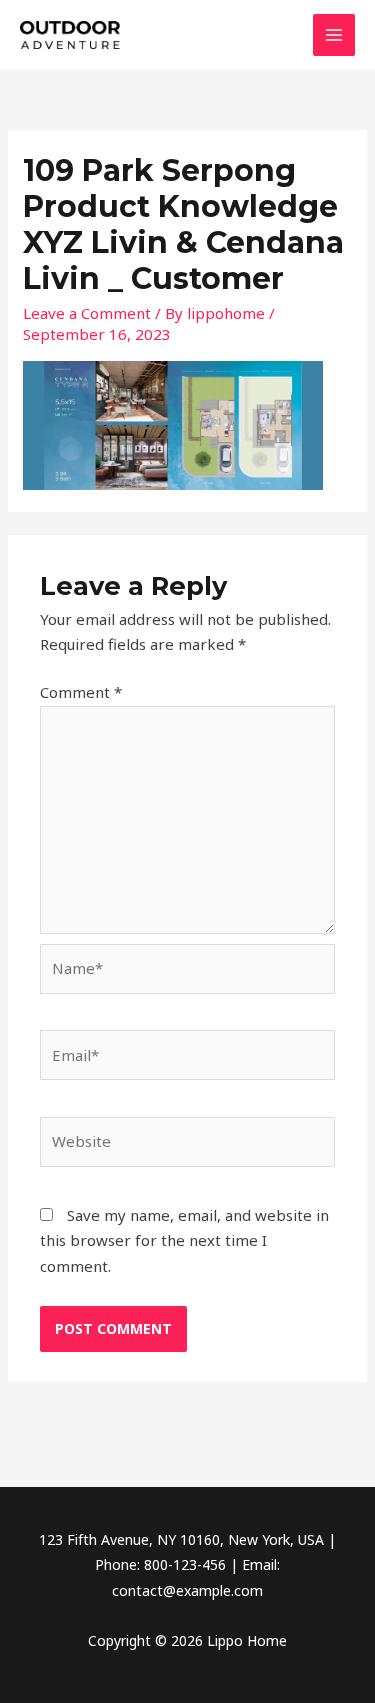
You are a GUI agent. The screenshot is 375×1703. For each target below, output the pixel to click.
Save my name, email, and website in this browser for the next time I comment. (184, 1240)
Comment (81, 692)
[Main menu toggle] (334, 35)
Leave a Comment (87, 313)
